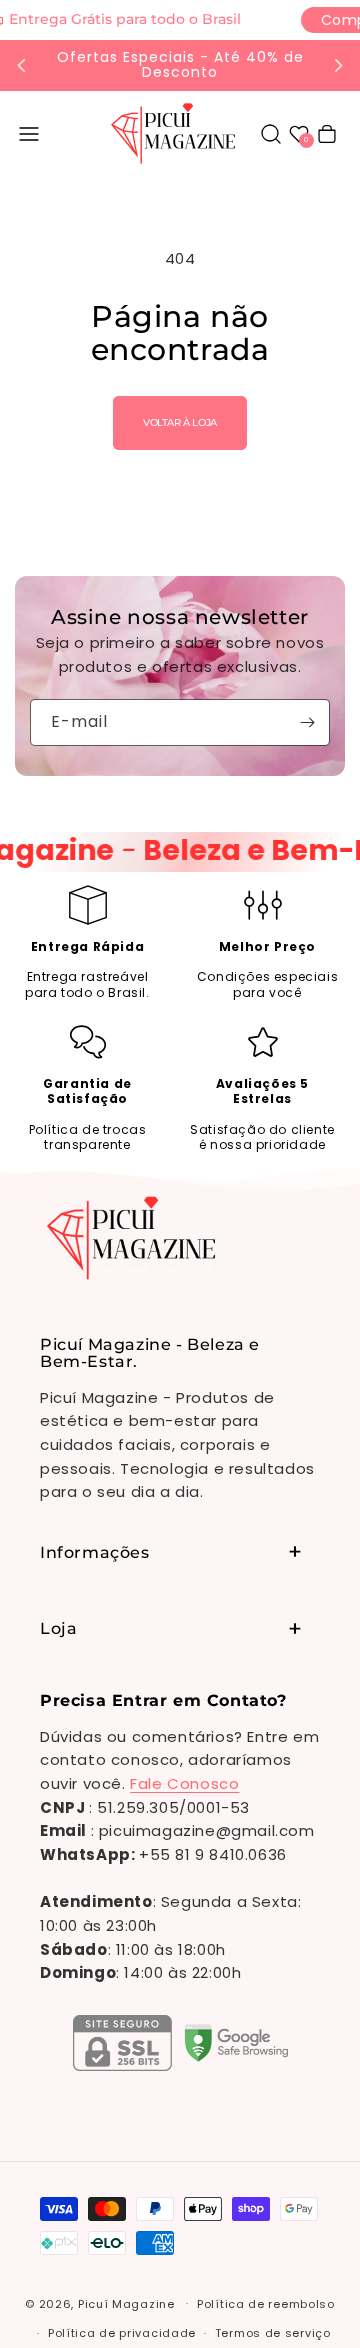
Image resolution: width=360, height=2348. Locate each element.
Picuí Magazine (126, 2303)
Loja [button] (58, 1628)
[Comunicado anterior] (22, 65)
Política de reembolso (266, 2304)
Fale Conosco (184, 1783)
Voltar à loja (180, 422)
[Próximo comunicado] (338, 65)
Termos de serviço (273, 2333)
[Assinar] (307, 722)
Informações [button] (95, 1552)
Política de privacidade (122, 2333)
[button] (29, 134)
